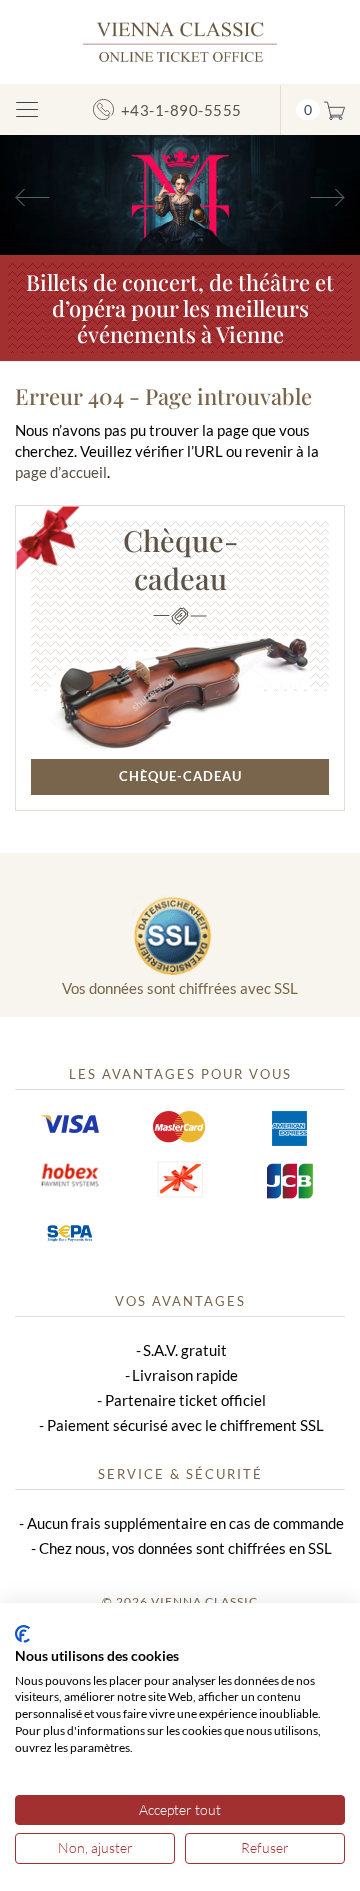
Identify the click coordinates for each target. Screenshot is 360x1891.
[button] (27, 195)
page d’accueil (61, 472)
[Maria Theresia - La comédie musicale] (180, 193)
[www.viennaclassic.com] (180, 40)
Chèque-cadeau (180, 559)
